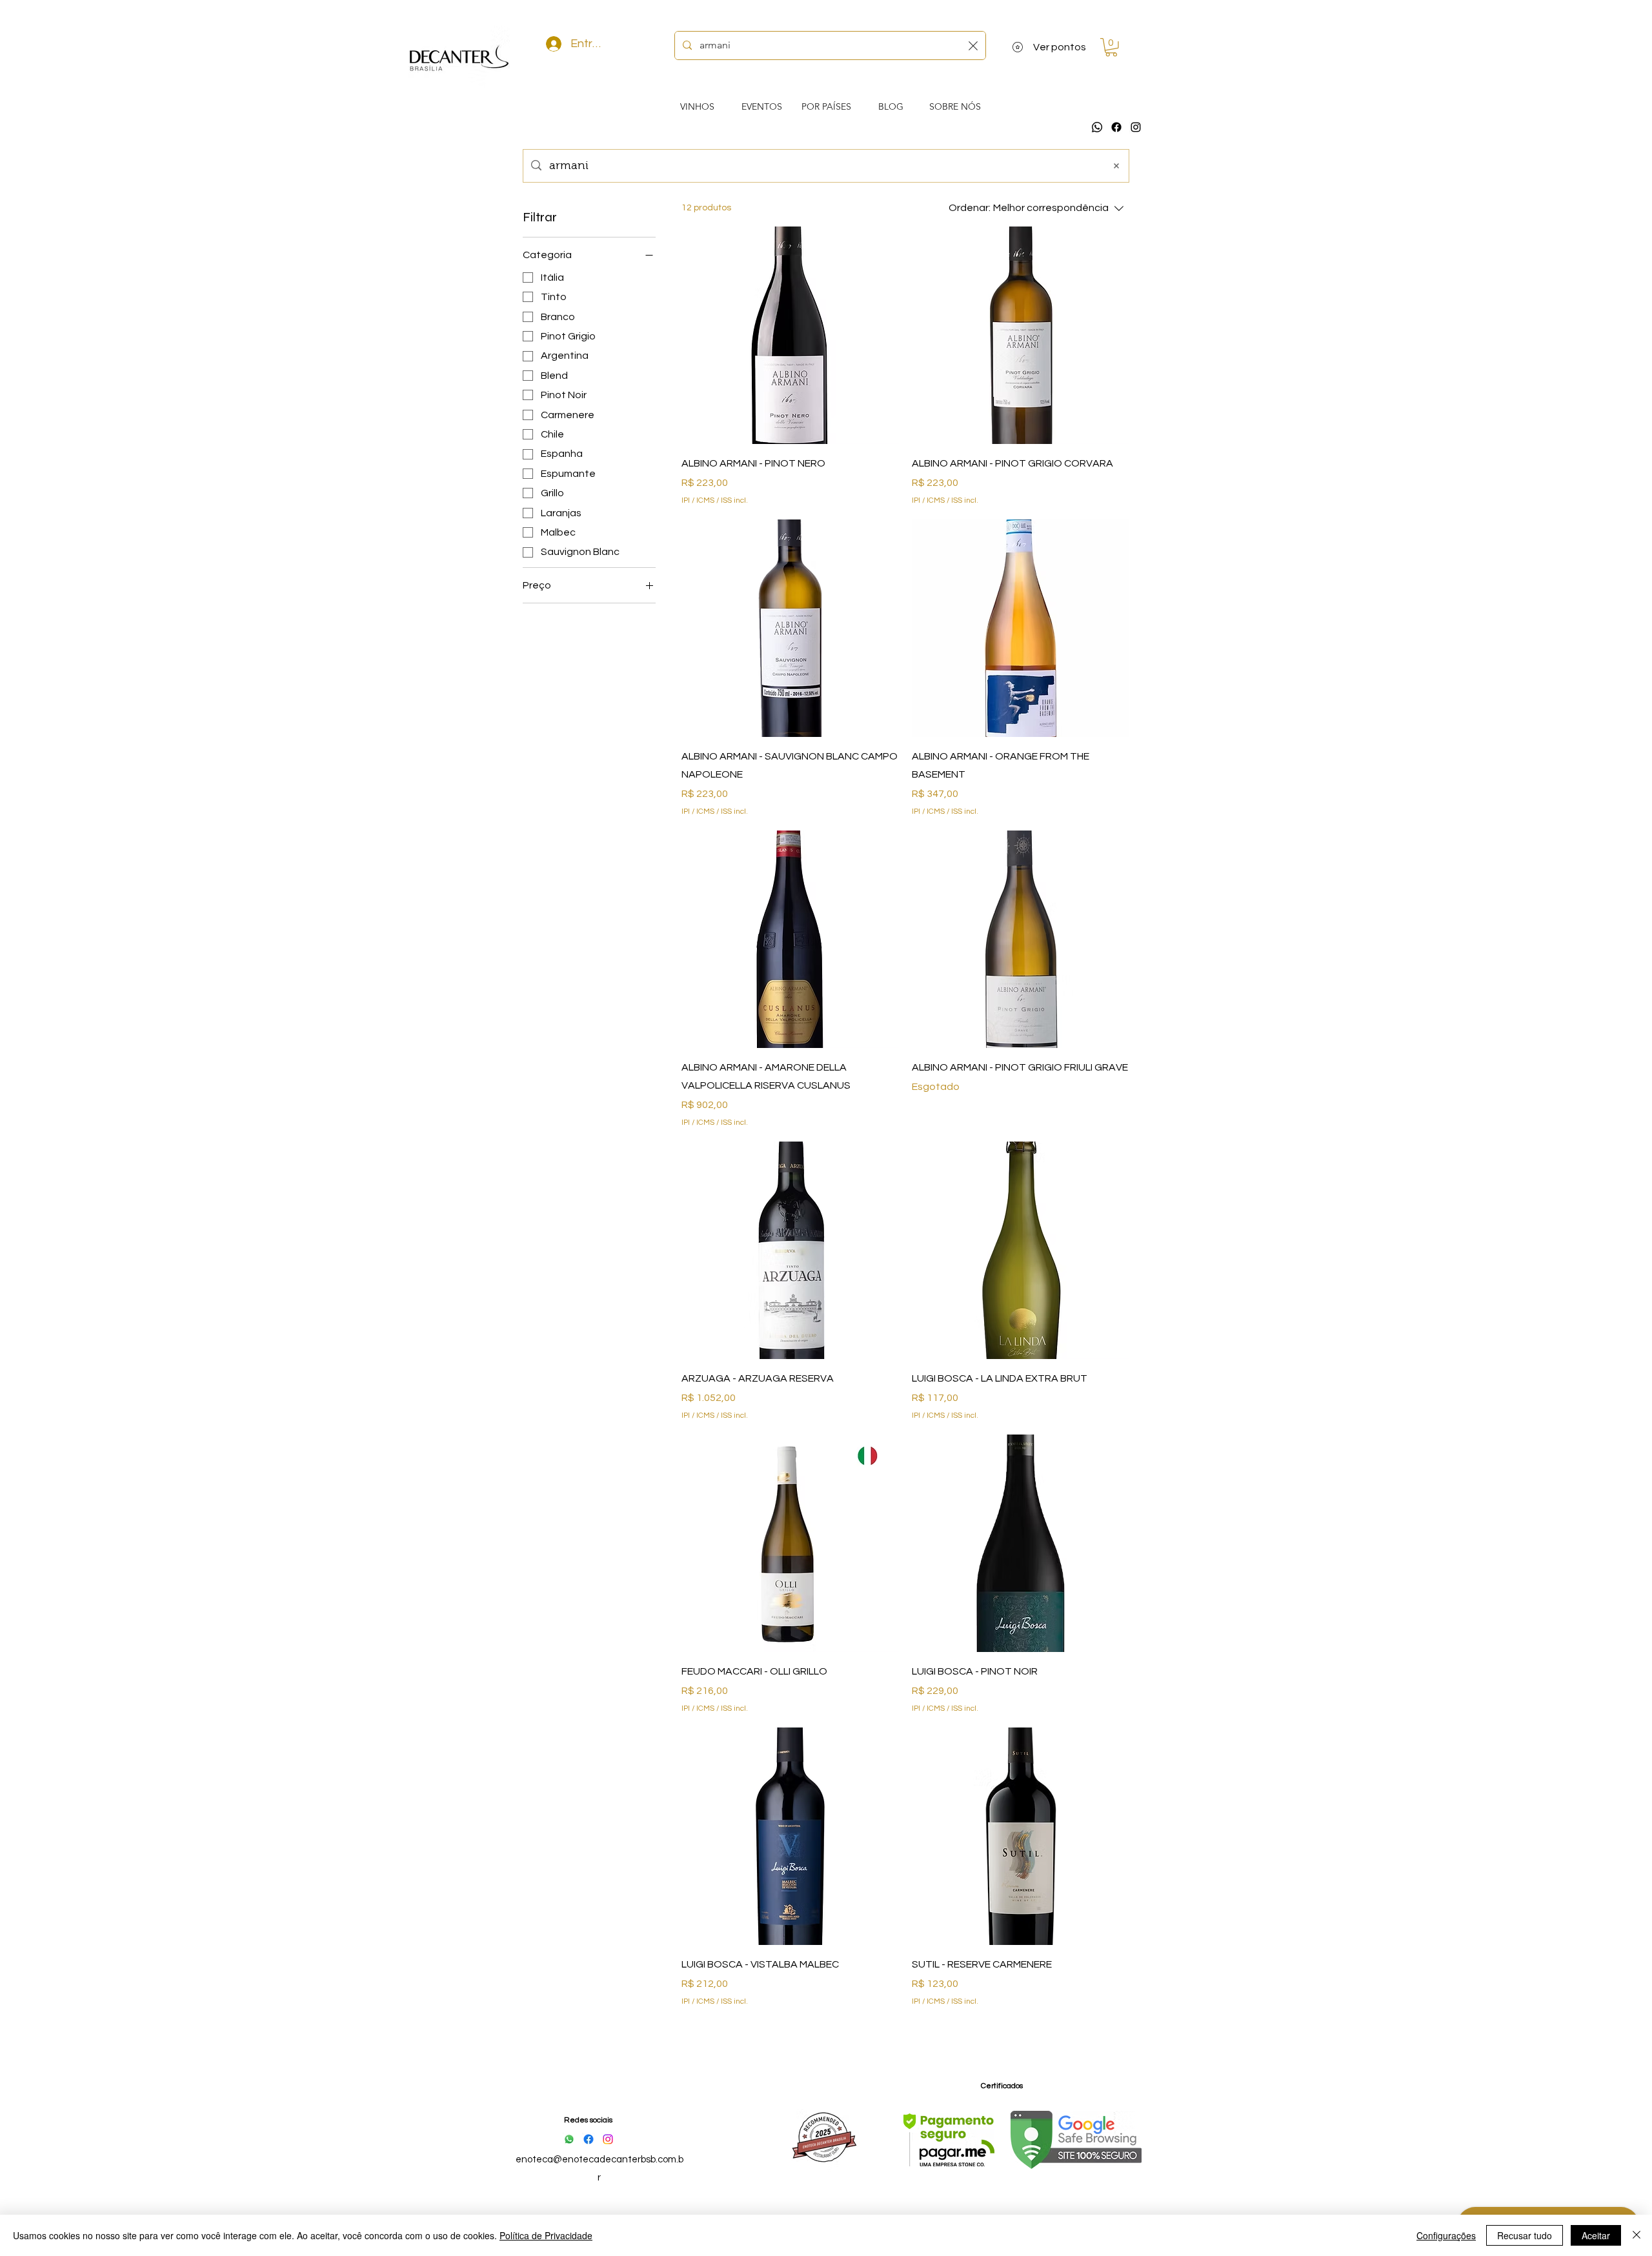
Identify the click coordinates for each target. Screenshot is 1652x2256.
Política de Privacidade (546, 2235)
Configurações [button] (1446, 2235)
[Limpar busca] (973, 45)
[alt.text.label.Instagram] (1136, 127)
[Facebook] (1116, 127)
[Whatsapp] (1097, 127)
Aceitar (1596, 2235)
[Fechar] (1637, 2235)
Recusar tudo (1525, 2235)
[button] (1111, 47)
